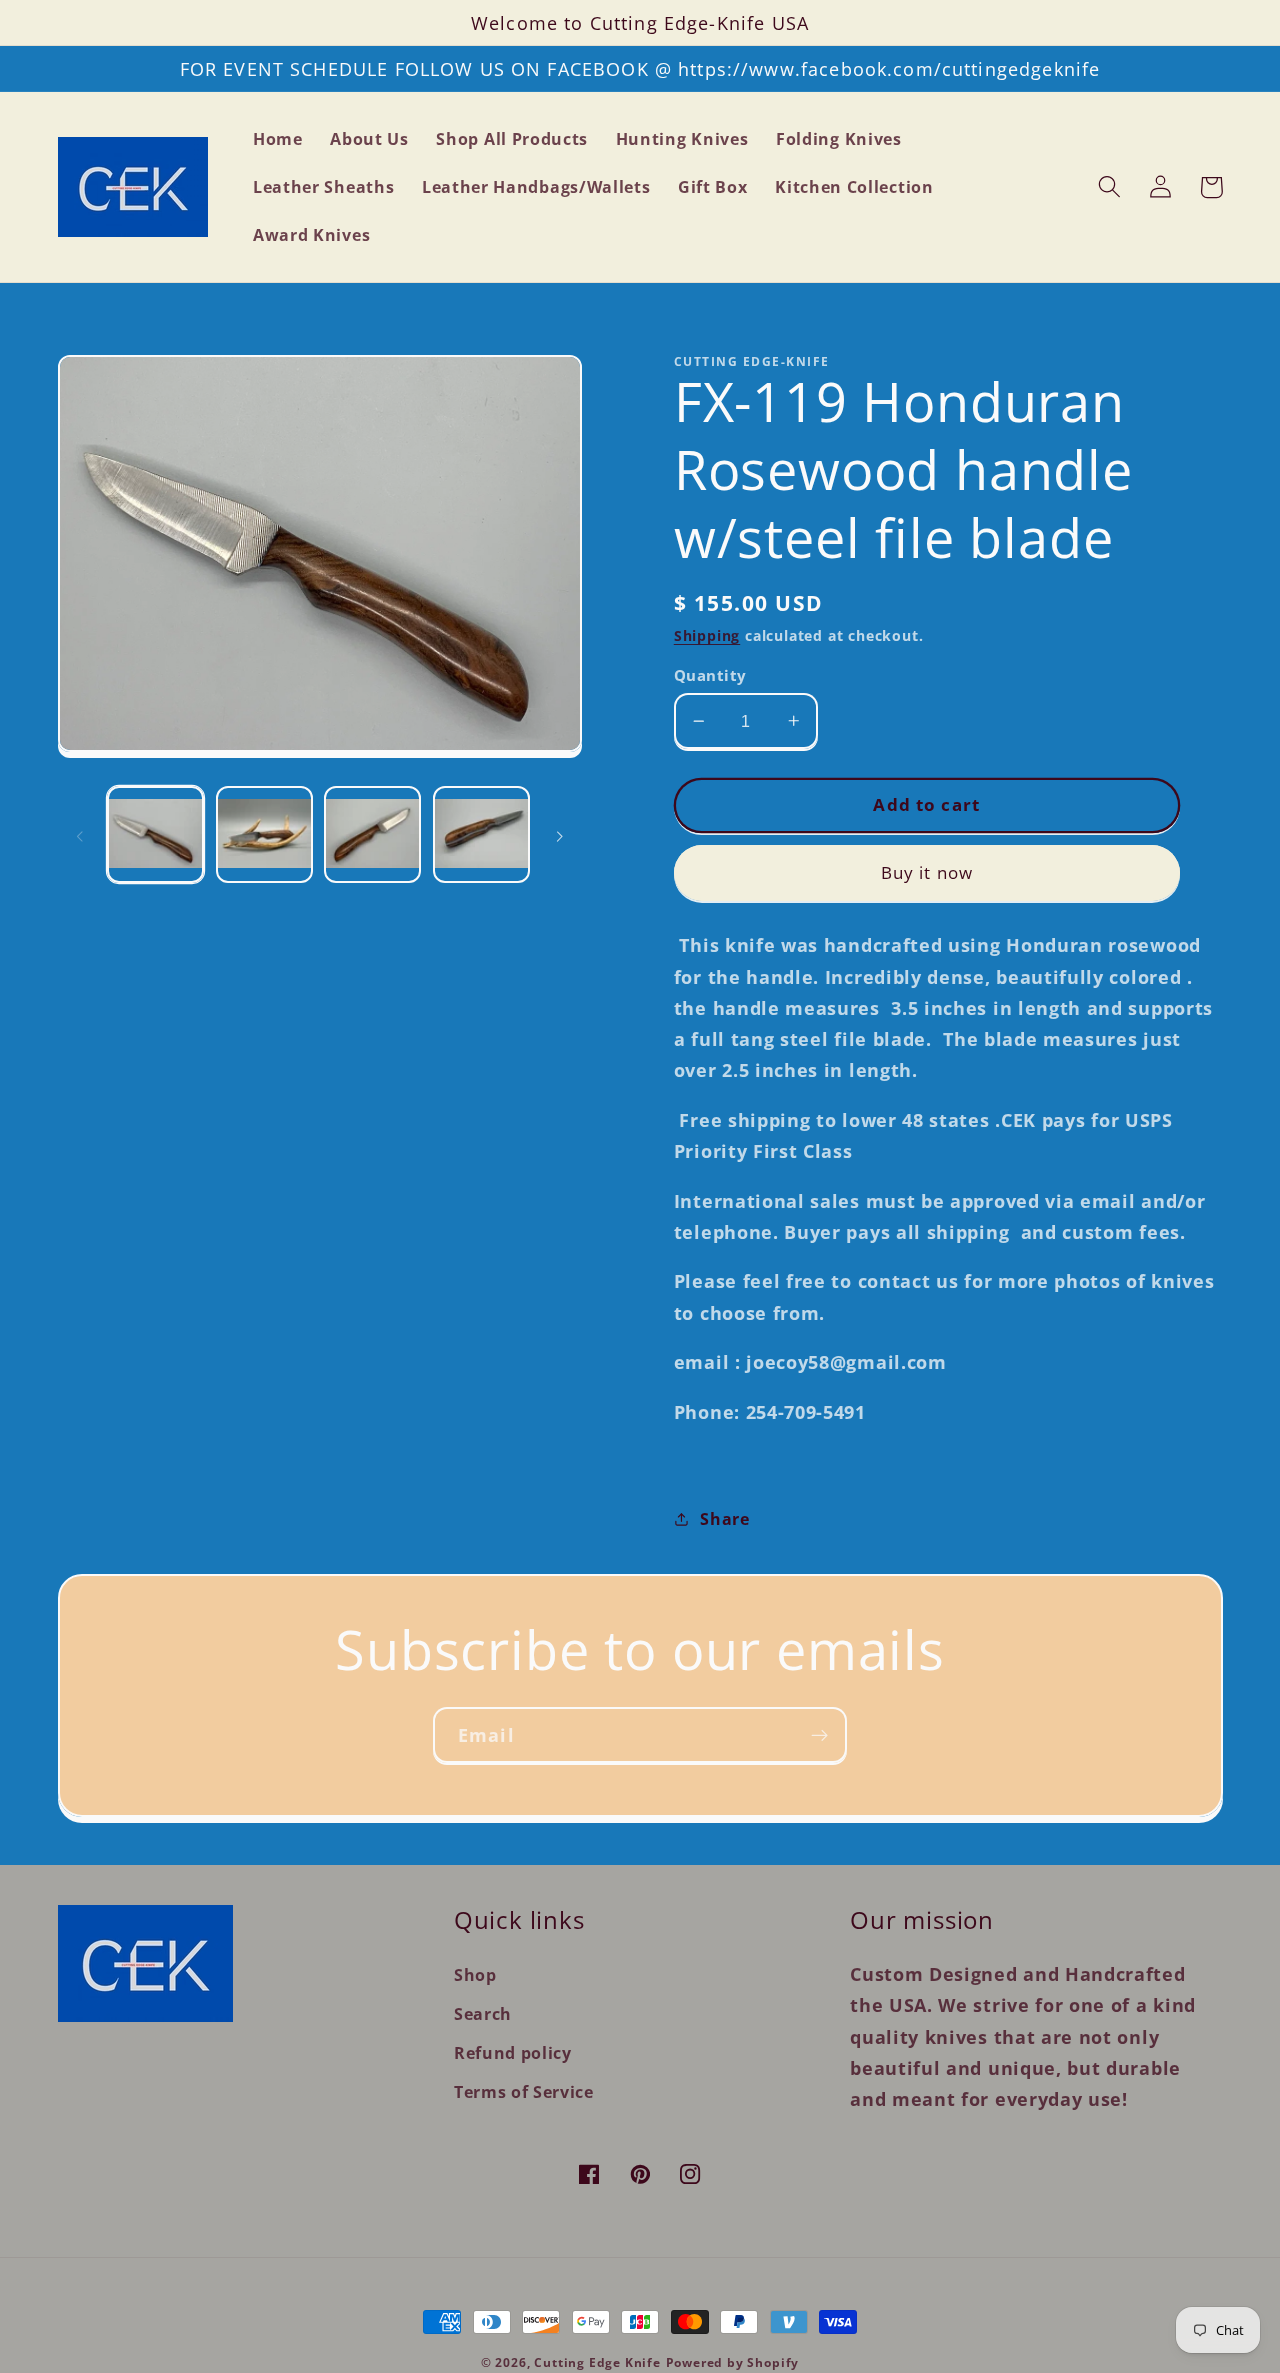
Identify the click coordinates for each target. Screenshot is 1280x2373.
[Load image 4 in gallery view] (481, 835)
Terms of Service (524, 2092)
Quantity (710, 675)
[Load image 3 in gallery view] (372, 835)
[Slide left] (80, 835)
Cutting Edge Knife (597, 2362)
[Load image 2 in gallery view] (264, 835)
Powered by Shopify (733, 2362)
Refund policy (513, 2053)
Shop (475, 1975)
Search (483, 2014)
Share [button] (724, 1519)
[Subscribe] (819, 1735)
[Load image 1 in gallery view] (155, 835)
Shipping (707, 635)
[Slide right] (560, 835)
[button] (1110, 187)
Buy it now (927, 872)
